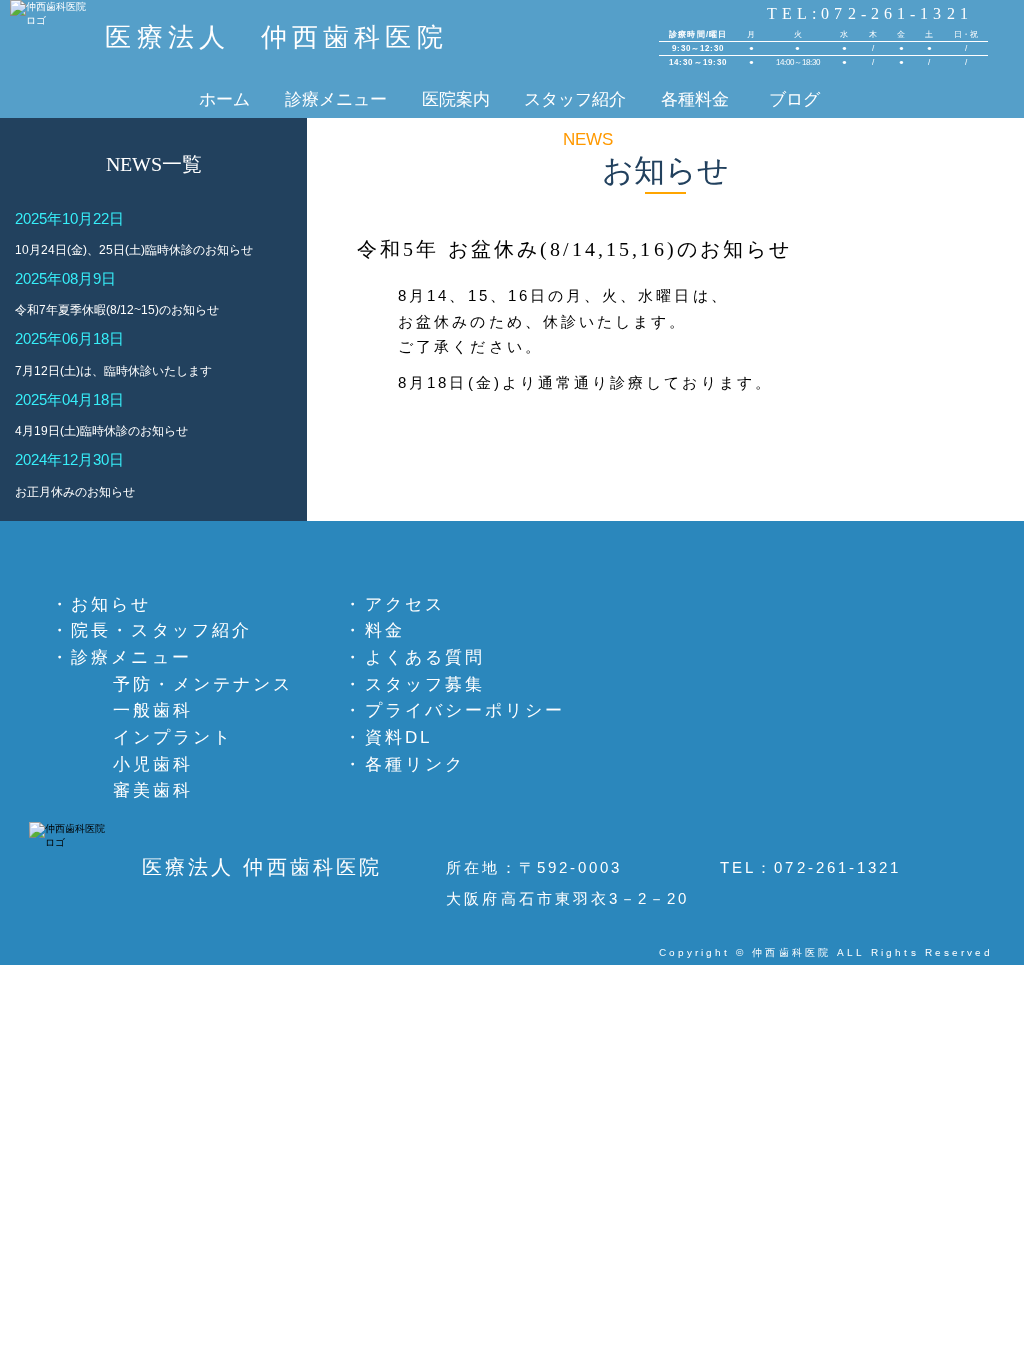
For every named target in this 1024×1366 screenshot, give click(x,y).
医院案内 (456, 99)
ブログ (797, 99)
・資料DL (387, 737)
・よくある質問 (414, 657)
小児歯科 (153, 764)
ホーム (224, 99)
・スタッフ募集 (414, 684)
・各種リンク (404, 764)
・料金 (374, 630)
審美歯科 (153, 790)
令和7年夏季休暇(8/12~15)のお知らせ (117, 310)
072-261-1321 (837, 867)
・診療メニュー (121, 657)
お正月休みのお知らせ (75, 492)
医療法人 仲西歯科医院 (276, 37)
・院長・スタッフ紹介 (151, 630)
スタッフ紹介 (575, 99)
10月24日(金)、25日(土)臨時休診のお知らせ (134, 250)
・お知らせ (101, 604)
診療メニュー (336, 99)
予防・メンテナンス (203, 684)
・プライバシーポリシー (454, 710)
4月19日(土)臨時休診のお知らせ (101, 431)
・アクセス (394, 604)
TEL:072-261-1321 (870, 13)
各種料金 (697, 99)
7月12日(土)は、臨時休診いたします (113, 371)
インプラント (173, 737)
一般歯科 (153, 710)
